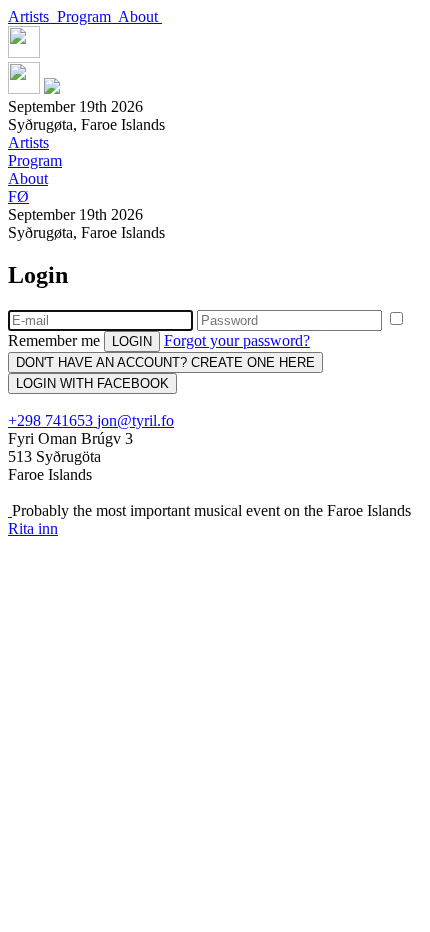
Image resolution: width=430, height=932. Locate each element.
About (140, 16)
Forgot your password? (237, 340)
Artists (32, 16)
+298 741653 (52, 420)
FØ (18, 196)
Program (87, 16)
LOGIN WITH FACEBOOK (92, 383)
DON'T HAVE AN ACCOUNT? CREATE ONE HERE (165, 362)
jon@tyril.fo (135, 420)
